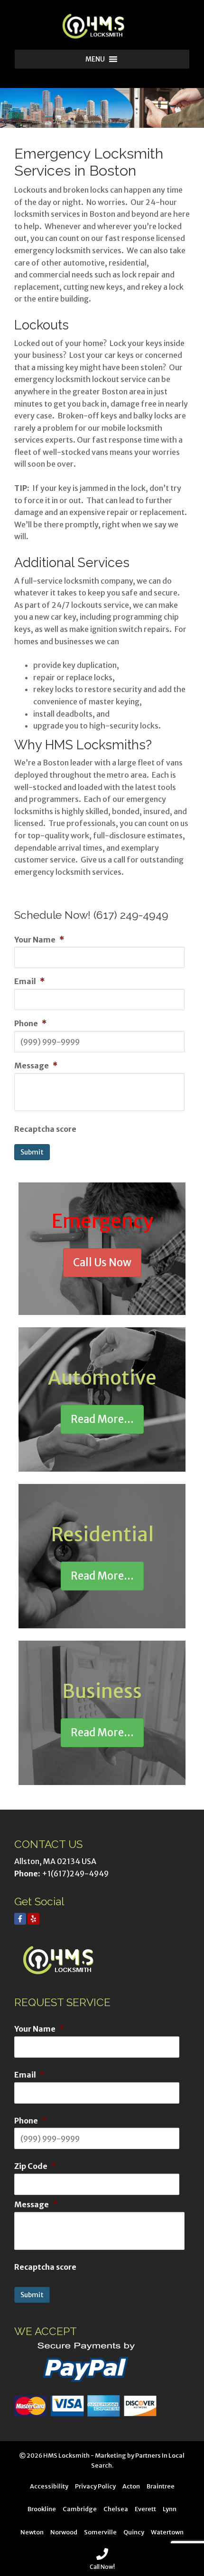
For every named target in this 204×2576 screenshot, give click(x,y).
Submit (32, 1152)
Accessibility (49, 2486)
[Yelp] (33, 1919)
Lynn (170, 2509)
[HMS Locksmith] (102, 26)
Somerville (100, 2532)
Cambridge (80, 2509)
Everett (145, 2509)
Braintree (161, 2486)
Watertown (167, 2532)
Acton (131, 2486)
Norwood (64, 2532)
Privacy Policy (95, 2486)
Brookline (42, 2509)
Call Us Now (102, 1262)
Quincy (134, 2532)
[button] (95, 59)
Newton (32, 2532)
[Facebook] (20, 1919)
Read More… (102, 1419)
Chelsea (116, 2509)
